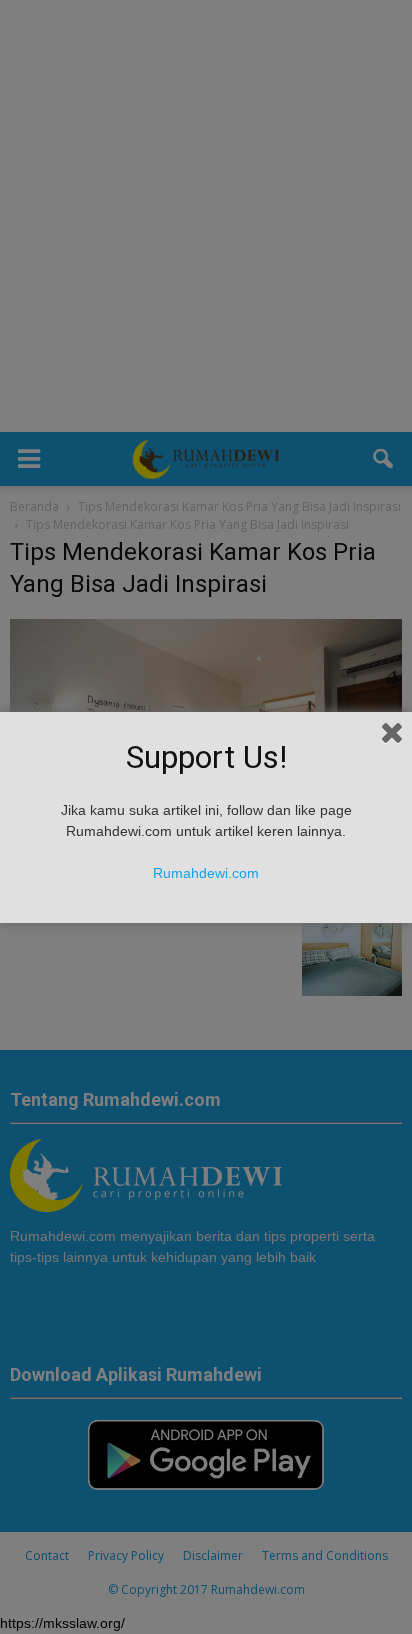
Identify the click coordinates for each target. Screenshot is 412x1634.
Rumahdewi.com (206, 873)
